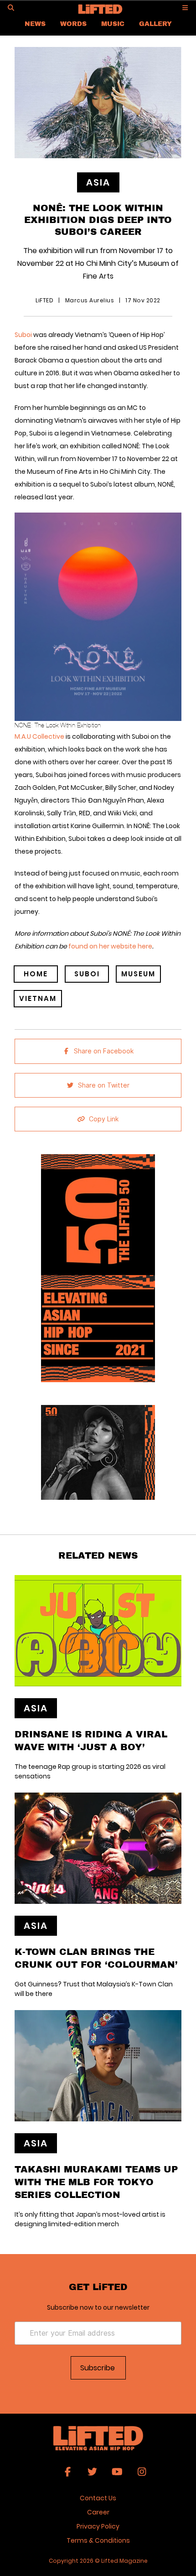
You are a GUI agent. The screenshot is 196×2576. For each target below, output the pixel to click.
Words (73, 23)
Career (98, 2512)
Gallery (155, 23)
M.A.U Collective (40, 736)
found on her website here (110, 946)
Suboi (24, 335)
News (35, 23)
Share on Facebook (104, 1051)
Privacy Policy (98, 2526)
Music (113, 23)
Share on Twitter (104, 1085)
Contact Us (98, 2498)
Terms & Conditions (98, 2540)
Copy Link (104, 1119)
